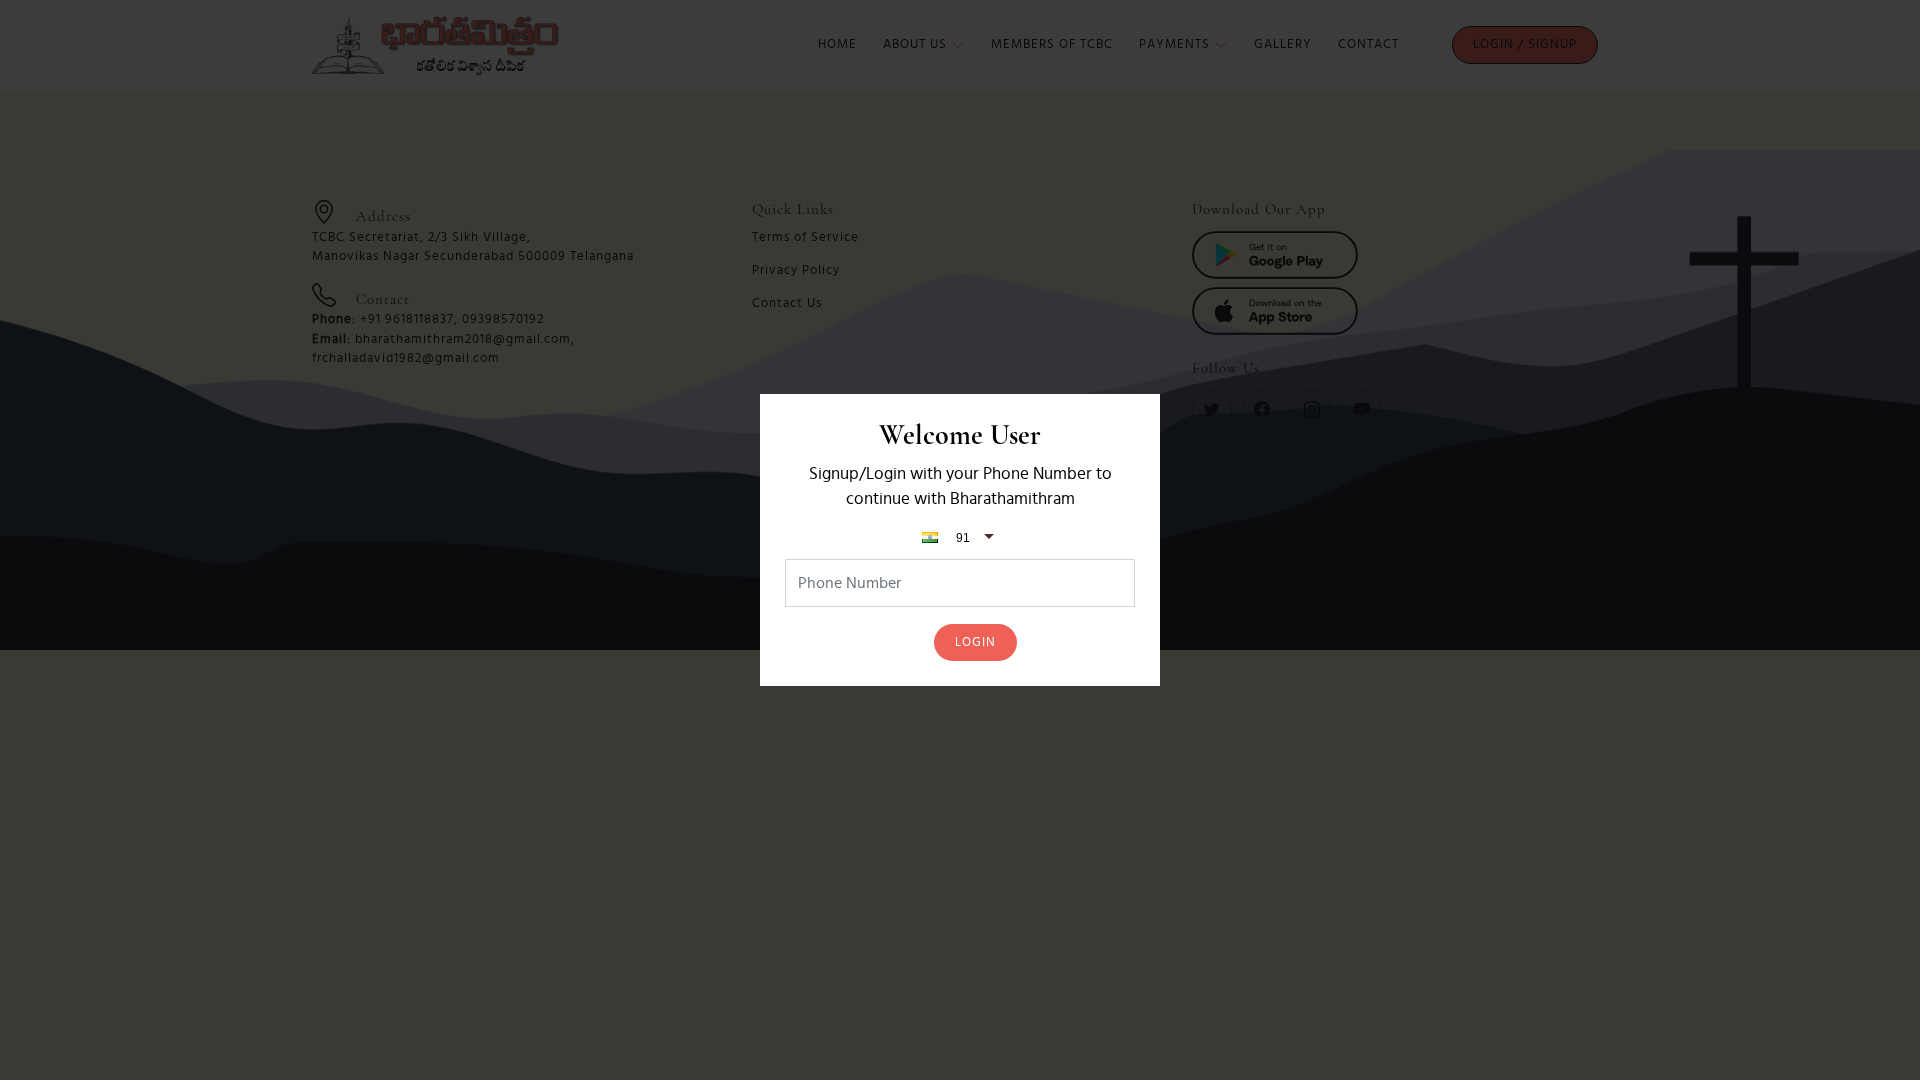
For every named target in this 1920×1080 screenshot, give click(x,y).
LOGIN (975, 642)
